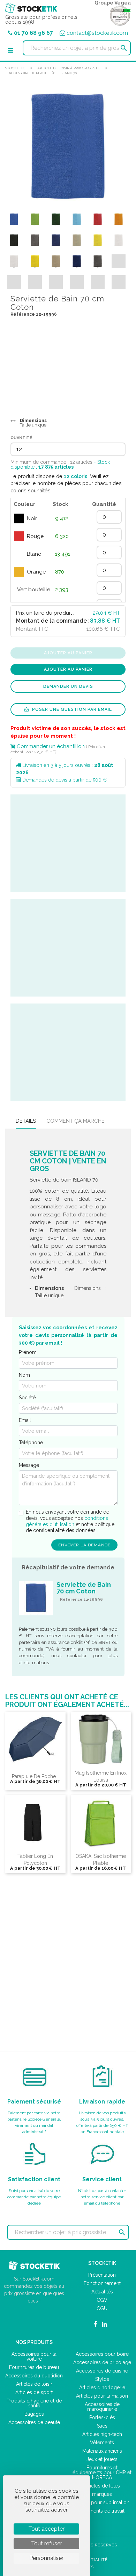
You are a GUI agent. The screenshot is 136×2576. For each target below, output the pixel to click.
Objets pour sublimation (102, 2502)
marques (102, 2494)
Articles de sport (34, 2392)
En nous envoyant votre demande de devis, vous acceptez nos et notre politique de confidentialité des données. (70, 1521)
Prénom (28, 1352)
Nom (24, 1375)
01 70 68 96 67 (33, 33)
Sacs (102, 2426)
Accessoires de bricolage (102, 2362)
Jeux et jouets (102, 2459)
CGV (102, 2300)
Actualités (102, 2292)
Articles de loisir (34, 2384)
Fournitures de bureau (34, 2367)
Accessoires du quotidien (34, 2376)
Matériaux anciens (102, 2451)
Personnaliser (46, 2558)
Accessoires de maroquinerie (102, 2407)
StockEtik (15, 68)
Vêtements (102, 2443)
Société (27, 1398)
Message (29, 1465)
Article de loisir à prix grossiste (69, 68)
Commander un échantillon (50, 746)
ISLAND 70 (68, 73)
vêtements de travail (102, 2511)
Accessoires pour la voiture (34, 2356)
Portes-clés (102, 2417)
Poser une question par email (71, 709)
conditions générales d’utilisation (67, 1521)
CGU (102, 2308)
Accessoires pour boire (102, 2354)
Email (25, 1420)
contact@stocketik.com (97, 33)
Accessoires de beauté (34, 2422)
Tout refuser (47, 2543)
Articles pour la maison (102, 2396)
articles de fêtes (102, 2486)
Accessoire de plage (28, 73)
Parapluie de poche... (35, 1776)
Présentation (102, 2275)
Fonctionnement (102, 2283)
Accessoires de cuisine (102, 2371)
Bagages (34, 2414)
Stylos (102, 2379)
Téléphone (31, 1443)
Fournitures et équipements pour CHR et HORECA (102, 2473)
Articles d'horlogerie (102, 2387)
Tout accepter (46, 2529)
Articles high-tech (102, 2434)
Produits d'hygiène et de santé (34, 2403)
